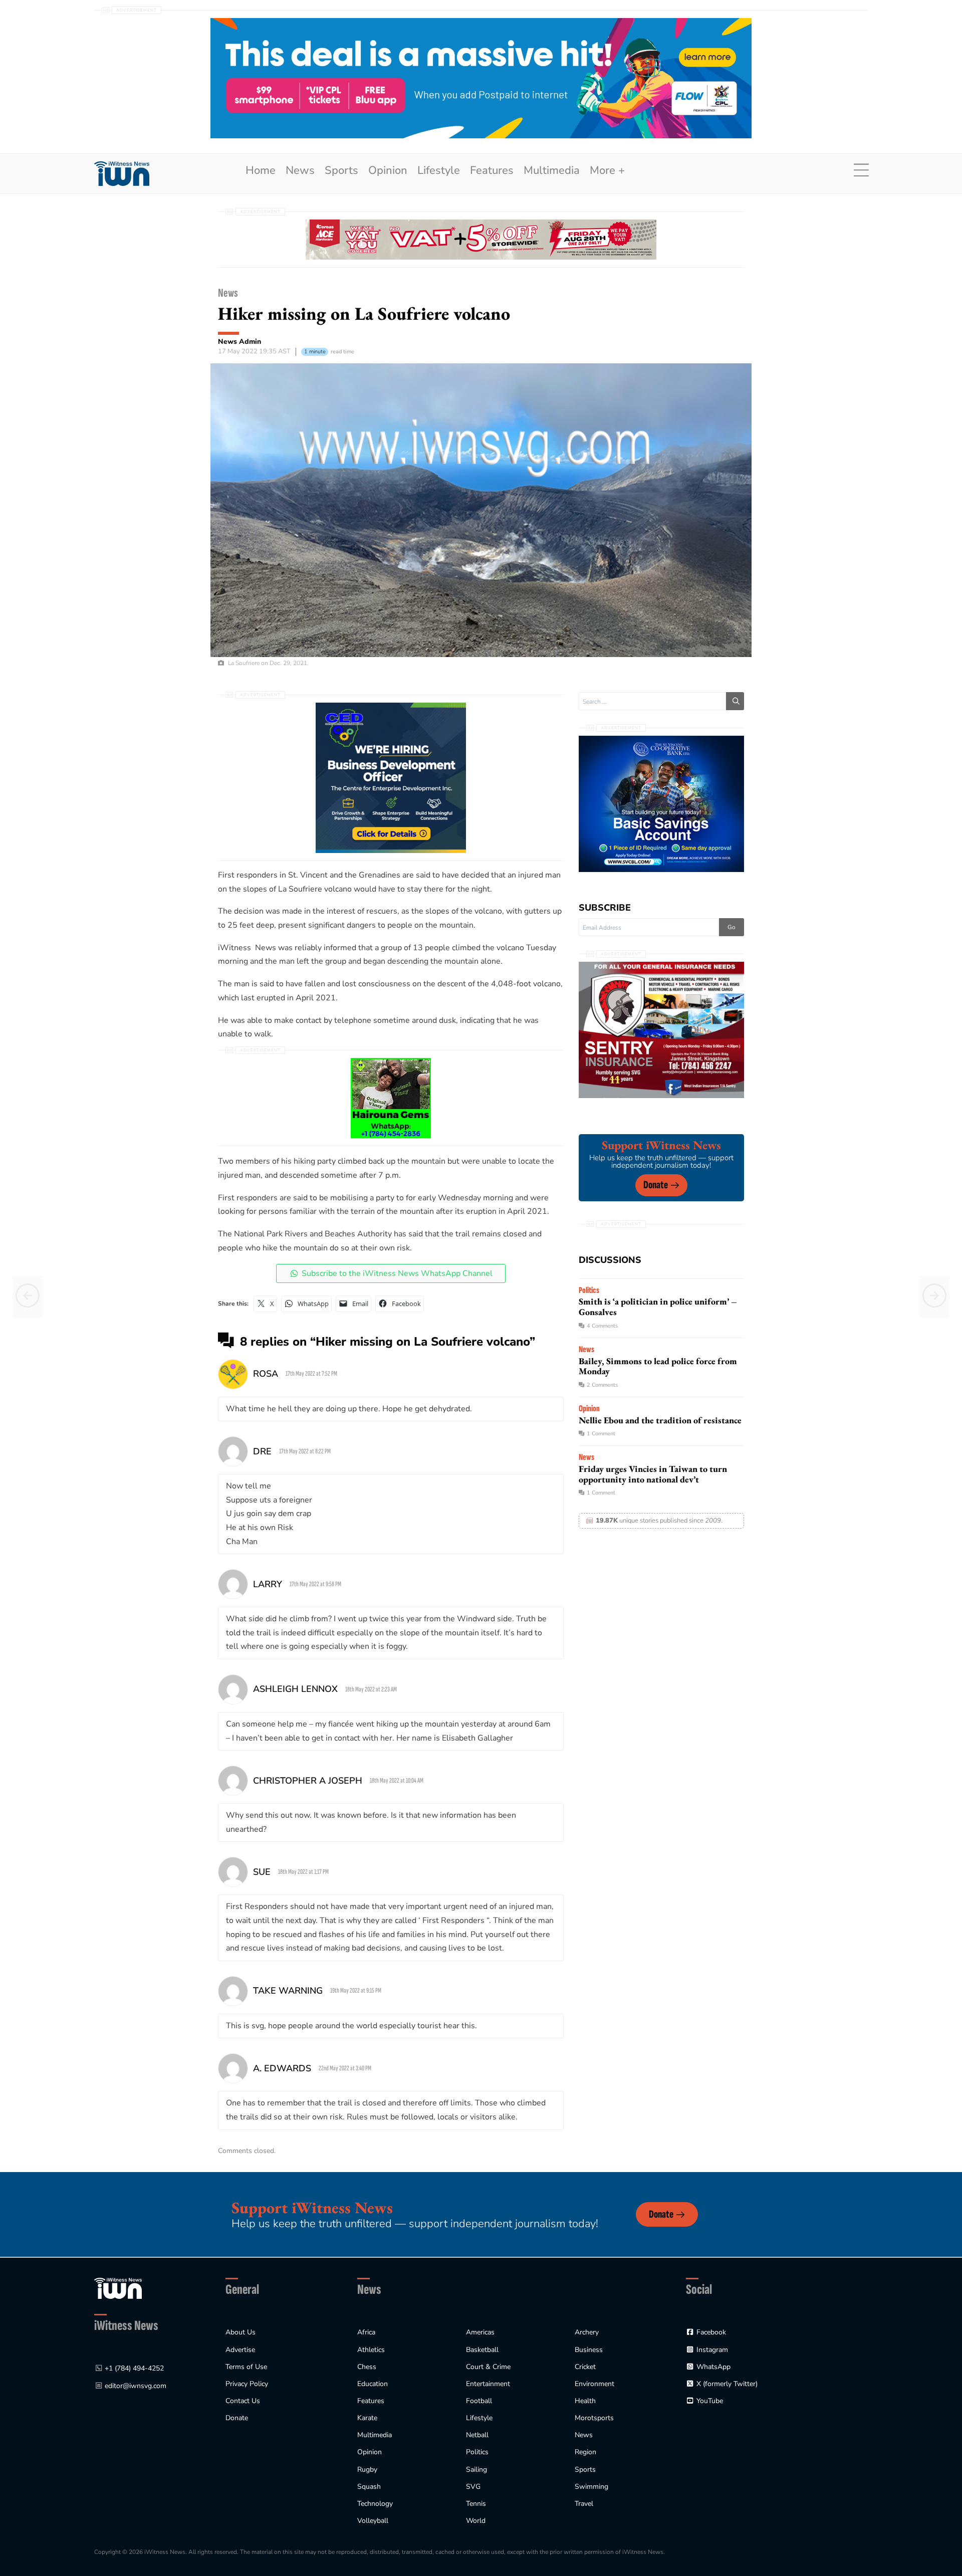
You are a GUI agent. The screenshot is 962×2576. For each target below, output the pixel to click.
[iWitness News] (118, 2288)
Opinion (388, 170)
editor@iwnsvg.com (136, 2386)
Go (732, 927)
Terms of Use (246, 2367)
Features (492, 170)
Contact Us (243, 2401)
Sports (341, 170)
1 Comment (601, 1434)
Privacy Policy (247, 2384)
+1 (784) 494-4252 (134, 2368)
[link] (122, 174)
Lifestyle (439, 170)
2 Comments (602, 1385)
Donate (656, 1185)
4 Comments (602, 1326)
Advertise (240, 2350)
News (300, 170)
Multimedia (552, 170)
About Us (241, 2332)
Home (261, 170)
